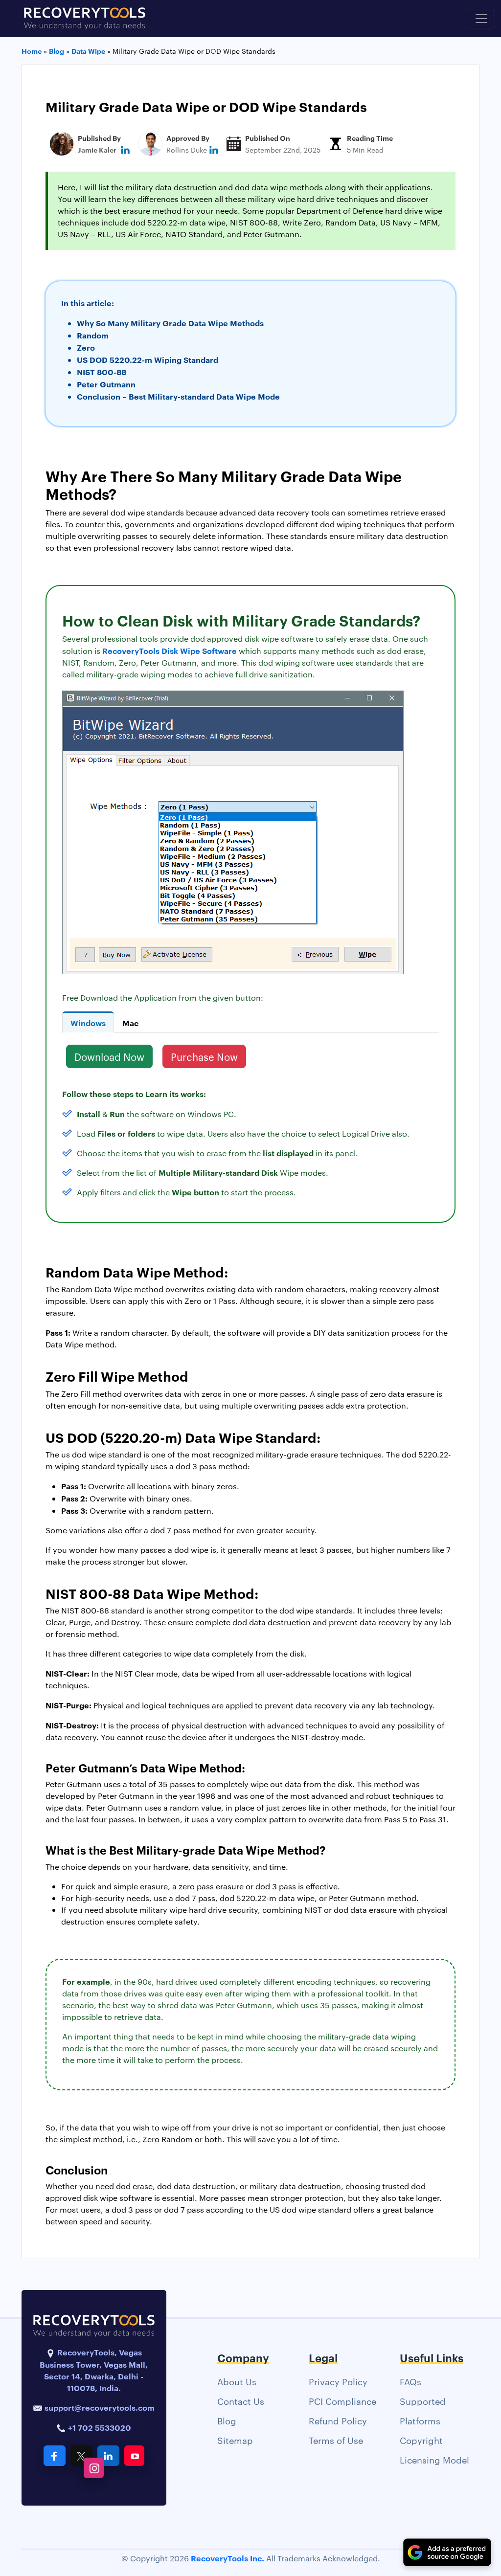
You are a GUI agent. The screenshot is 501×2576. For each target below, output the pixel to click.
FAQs (410, 2381)
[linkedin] (125, 149)
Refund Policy (338, 2420)
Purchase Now (204, 1056)
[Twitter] (81, 2456)
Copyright (421, 2440)
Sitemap (235, 2440)
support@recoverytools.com (100, 2407)
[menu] (481, 19)
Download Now (109, 1056)
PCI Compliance (342, 2401)
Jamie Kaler (97, 149)
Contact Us (241, 2401)
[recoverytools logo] (85, 19)
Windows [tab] (88, 1023)
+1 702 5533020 (99, 2427)
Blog (227, 2420)
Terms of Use (336, 2440)
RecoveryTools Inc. (228, 2558)
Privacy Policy (338, 2381)
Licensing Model (434, 2459)
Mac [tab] (130, 1023)
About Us (237, 2381)
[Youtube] (134, 2456)
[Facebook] (55, 2456)
